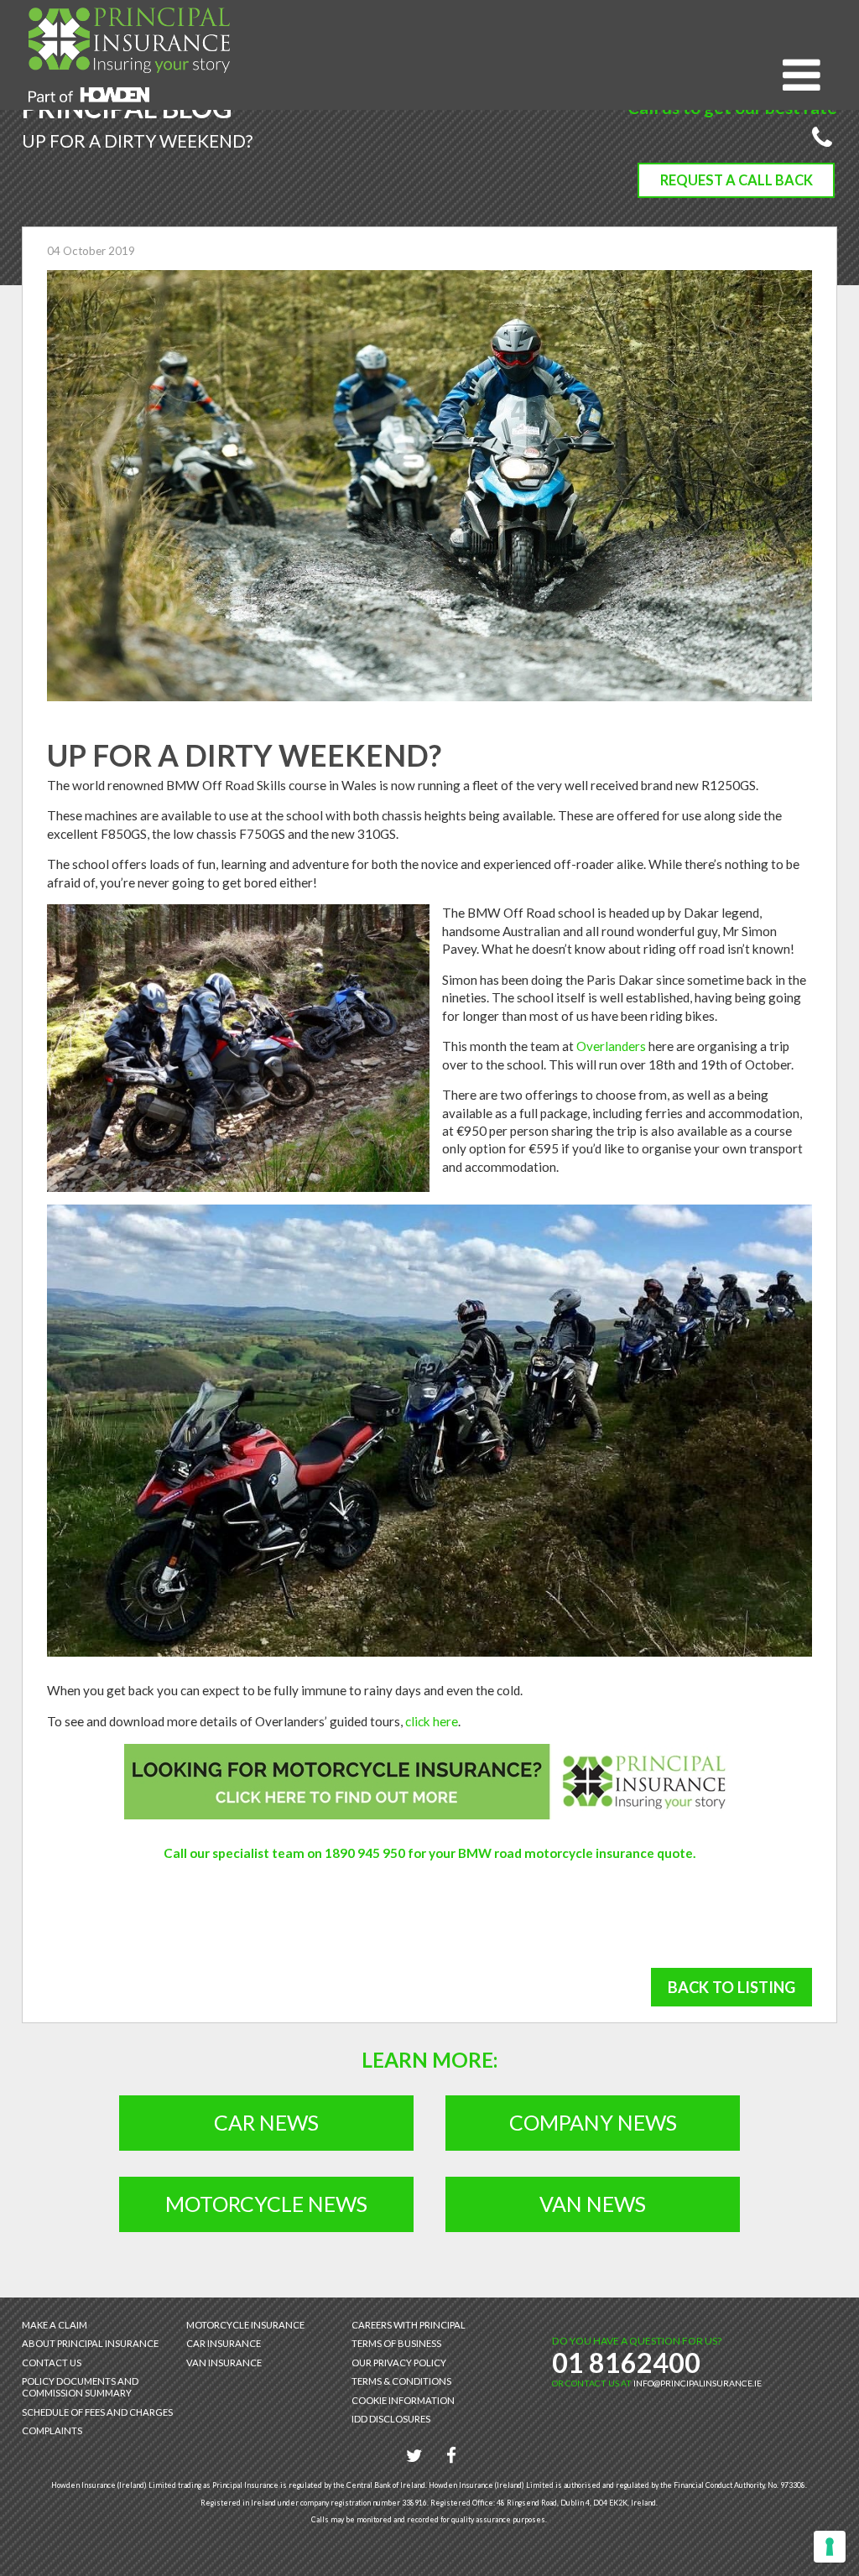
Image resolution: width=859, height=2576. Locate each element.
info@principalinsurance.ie (698, 2383)
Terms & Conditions (401, 2381)
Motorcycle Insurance (245, 2325)
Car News (266, 2122)
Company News (593, 2122)
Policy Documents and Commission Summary (80, 2387)
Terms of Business (396, 2343)
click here (432, 1721)
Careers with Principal (409, 2325)
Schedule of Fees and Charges (97, 2412)
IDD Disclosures (391, 2419)
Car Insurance (224, 2343)
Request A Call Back (737, 180)
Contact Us (52, 2363)
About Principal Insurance (90, 2343)
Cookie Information (403, 2400)
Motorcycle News (266, 2204)
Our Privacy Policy (399, 2363)
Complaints (52, 2430)
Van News (593, 2204)
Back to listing (731, 1987)
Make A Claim (55, 2325)
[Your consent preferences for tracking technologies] (830, 2547)
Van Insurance (224, 2363)
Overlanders (611, 1046)
